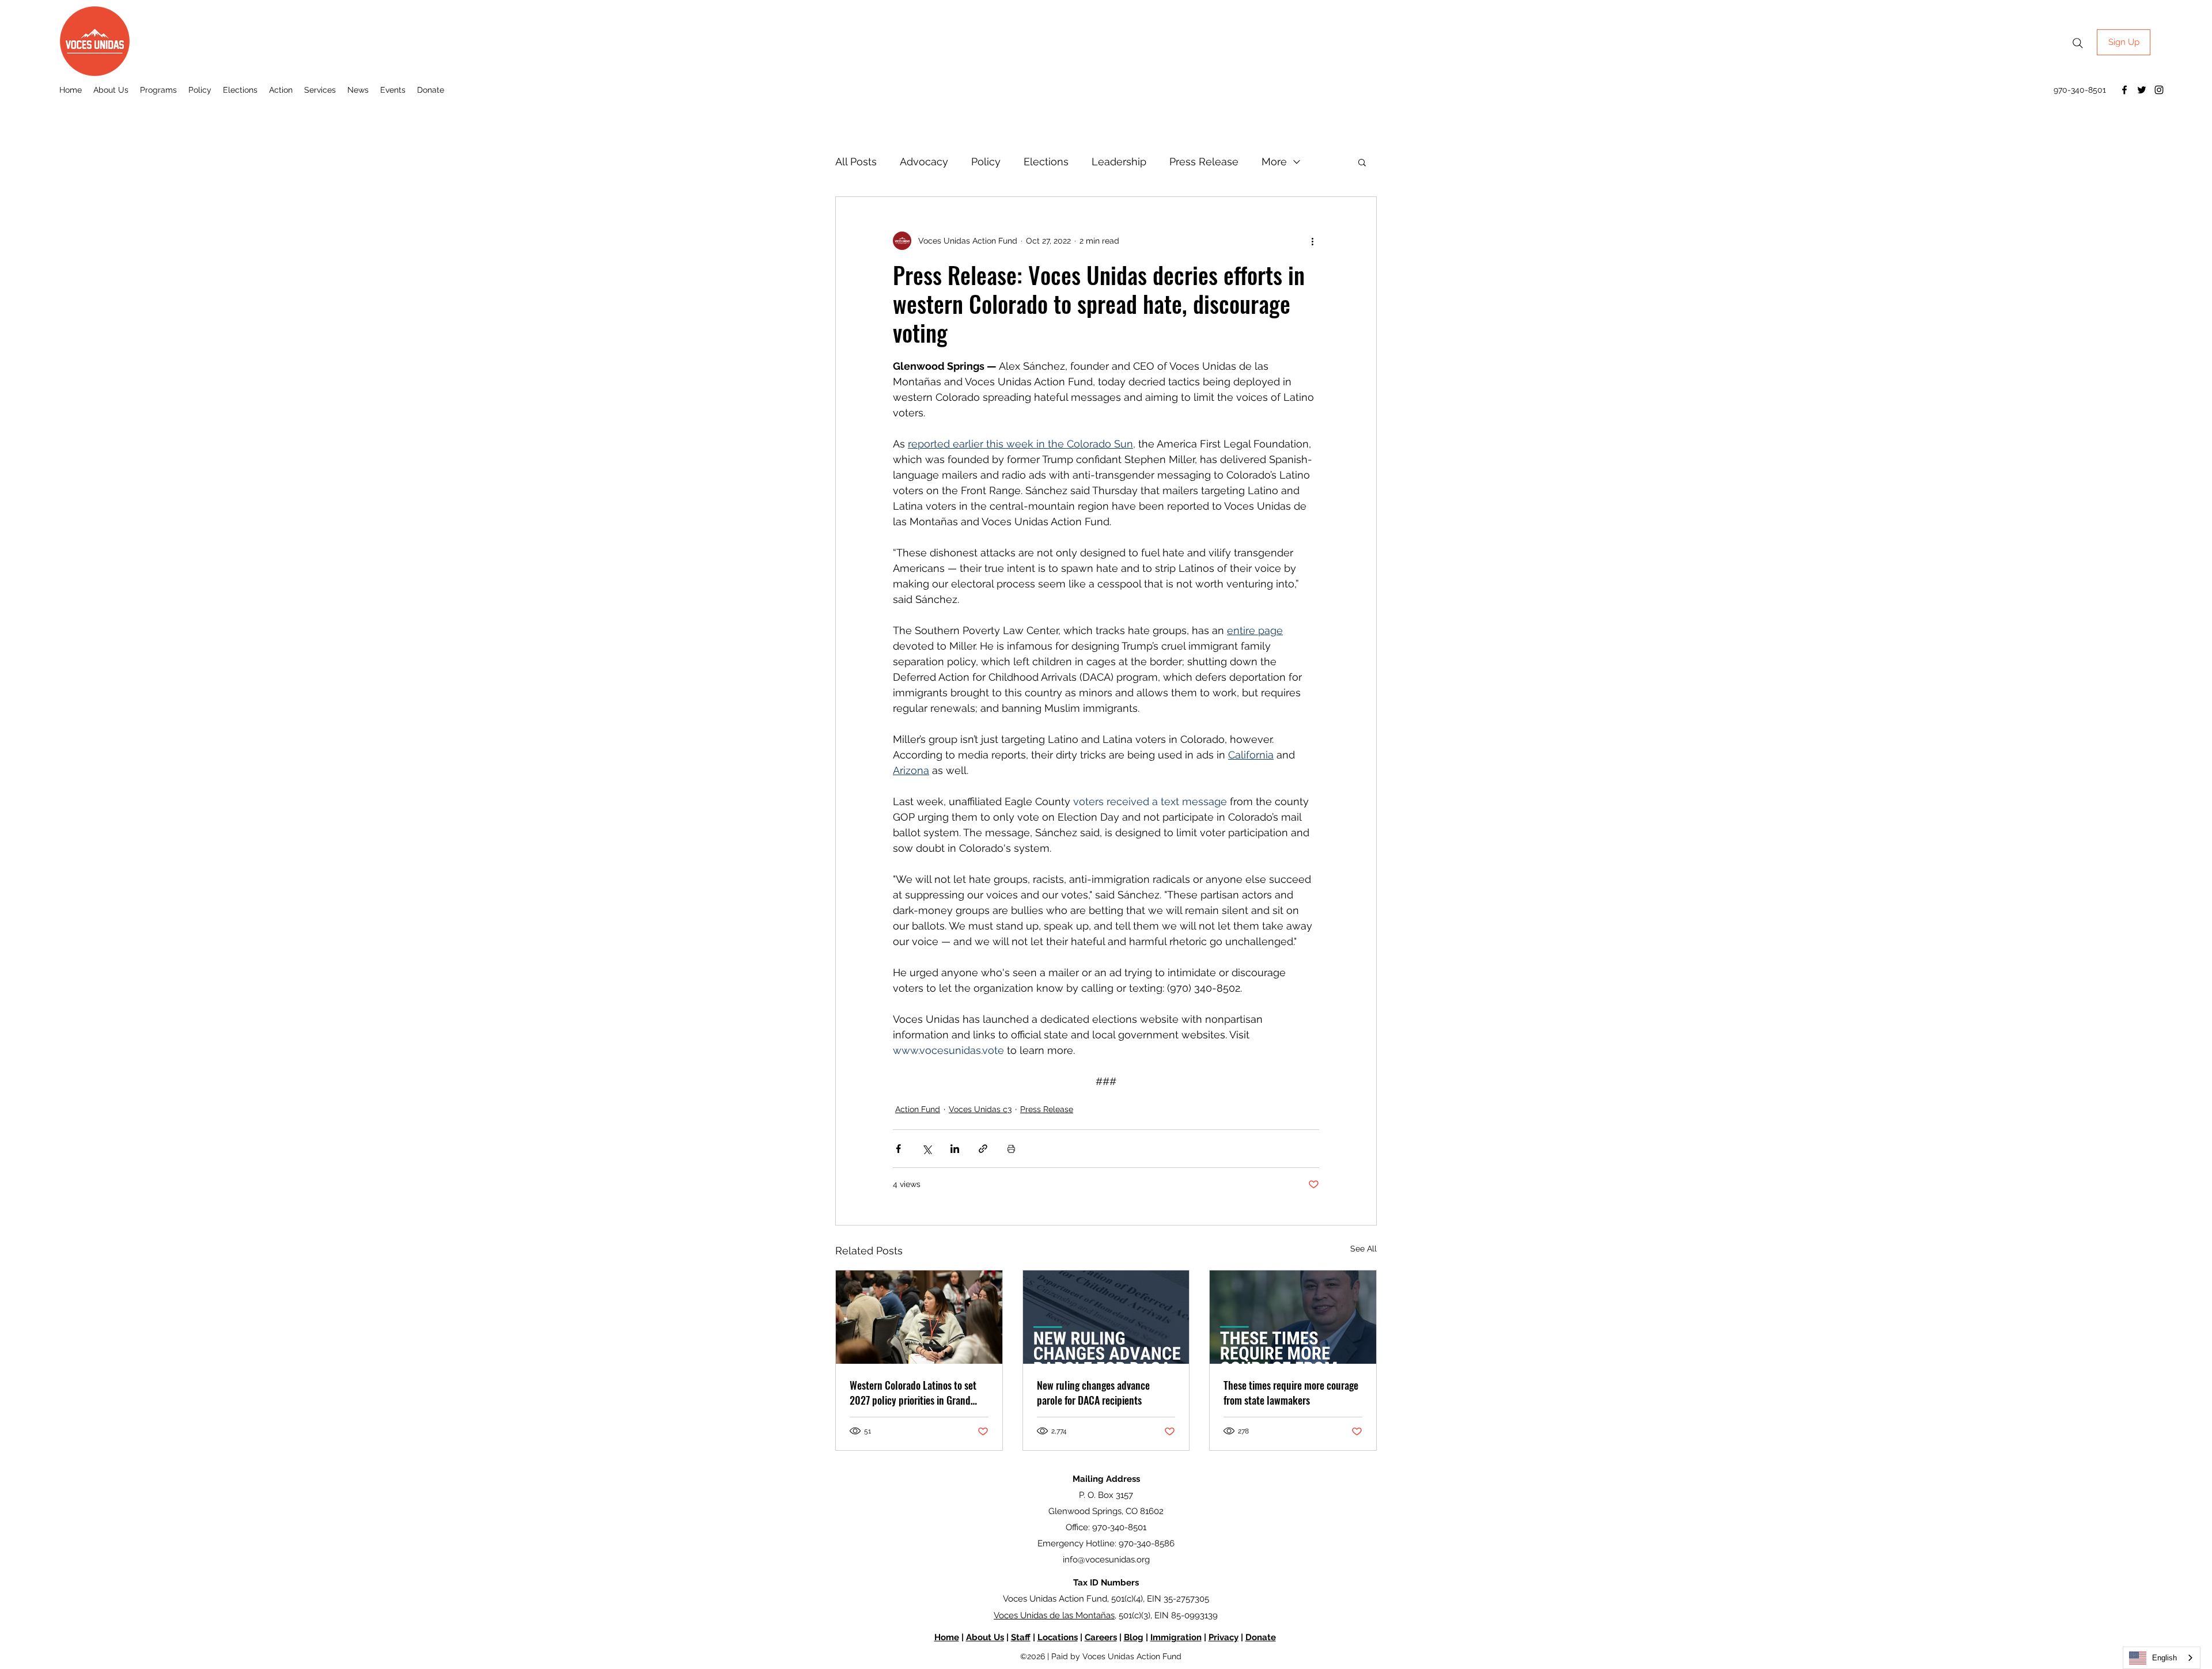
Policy (986, 162)
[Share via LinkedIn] (955, 1149)
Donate (1261, 1637)
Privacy (1224, 1637)
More (1274, 162)
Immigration (1176, 1637)
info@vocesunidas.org (1106, 1560)
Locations (1058, 1637)
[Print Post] (1011, 1149)
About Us (985, 1637)
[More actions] (1312, 241)
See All (1363, 1249)
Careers (1101, 1637)
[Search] (2078, 43)
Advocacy (924, 162)
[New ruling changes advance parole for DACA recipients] (1106, 1317)
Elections (1046, 162)
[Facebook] (2124, 90)
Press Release (1204, 162)
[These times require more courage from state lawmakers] (1293, 1317)
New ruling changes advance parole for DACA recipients (1093, 1393)
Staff (1021, 1637)
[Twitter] (2142, 90)
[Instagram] (2159, 90)
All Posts (856, 162)
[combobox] (2162, 1658)
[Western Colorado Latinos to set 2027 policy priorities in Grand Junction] (919, 1317)
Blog (1134, 1637)
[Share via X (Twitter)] (927, 1149)
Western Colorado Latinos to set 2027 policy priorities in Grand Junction (913, 1393)
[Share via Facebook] (898, 1149)
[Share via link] (983, 1149)
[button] (1362, 162)
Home (947, 1637)
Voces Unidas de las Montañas (1054, 1615)
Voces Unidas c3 (980, 1109)
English (2164, 1658)
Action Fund (918, 1109)
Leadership (1119, 162)
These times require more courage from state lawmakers (1291, 1393)
